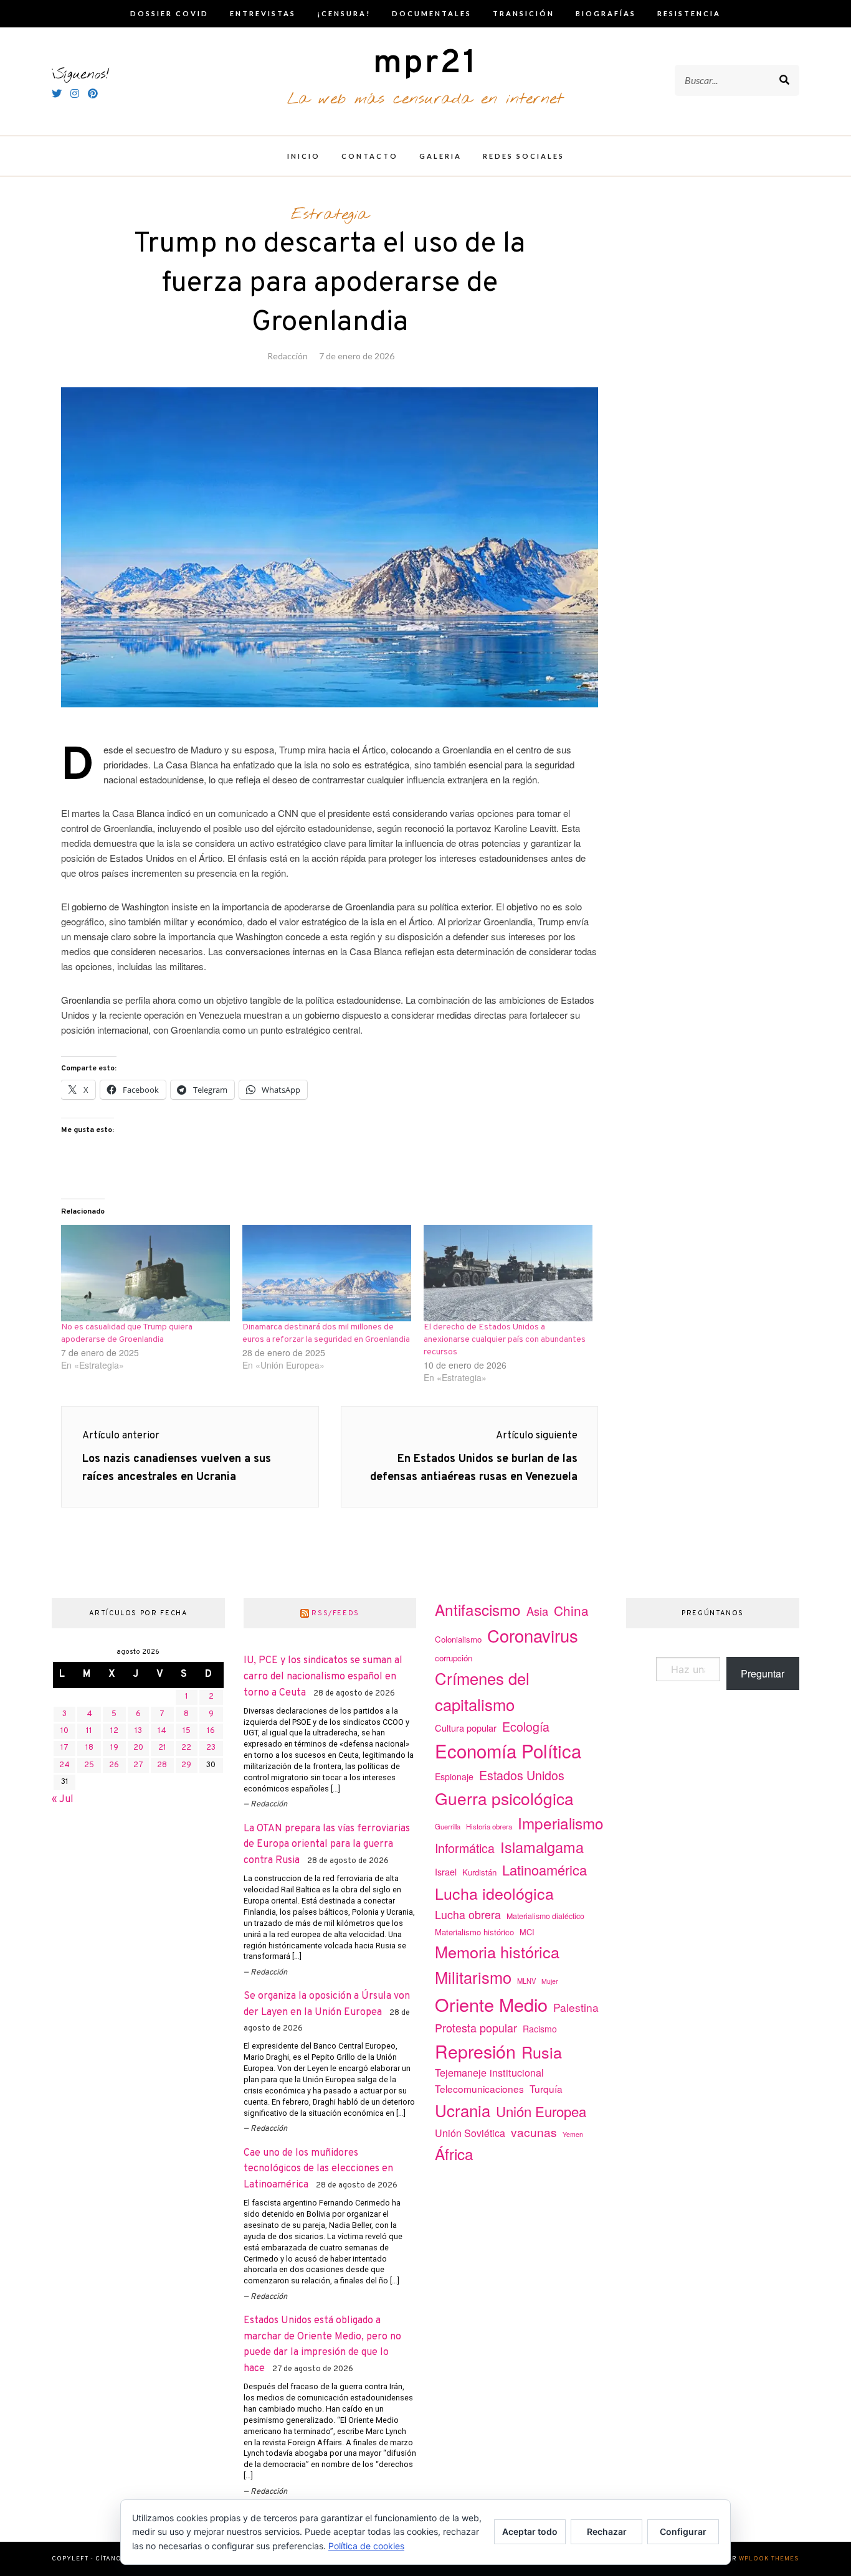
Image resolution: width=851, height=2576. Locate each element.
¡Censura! (344, 13)
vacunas (534, 2132)
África (454, 2154)
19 (114, 1748)
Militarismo (473, 1977)
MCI (527, 1932)
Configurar (683, 2531)
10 (64, 1731)
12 (114, 1731)
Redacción (288, 356)
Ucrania (463, 2110)
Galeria (440, 156)
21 (162, 1748)
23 (211, 1748)
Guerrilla (448, 1826)
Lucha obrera (468, 1914)
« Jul (63, 1800)
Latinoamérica (544, 1870)
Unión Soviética (470, 2133)
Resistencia (689, 13)
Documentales (432, 13)
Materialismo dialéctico (545, 1916)
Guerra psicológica (504, 1798)
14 (162, 1731)
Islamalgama (542, 1847)
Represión (475, 2051)
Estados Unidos (522, 1775)
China (571, 1610)
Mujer (550, 1981)
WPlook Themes (769, 2559)
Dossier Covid (169, 13)
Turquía (546, 2088)
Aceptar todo (530, 2531)
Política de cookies (366, 2546)
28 (162, 1765)
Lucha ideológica (494, 1893)
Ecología (526, 1726)
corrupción (454, 1658)
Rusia (542, 2052)
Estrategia (330, 215)
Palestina (576, 2007)
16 (211, 1731)
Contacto (370, 156)
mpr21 (425, 64)
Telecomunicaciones (479, 2088)
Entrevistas (263, 13)
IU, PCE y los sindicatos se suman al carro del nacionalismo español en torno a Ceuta (323, 1677)
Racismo (540, 2029)
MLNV (526, 1981)
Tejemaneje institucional (489, 2072)
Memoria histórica (497, 1951)
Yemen (573, 2134)
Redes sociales (524, 156)
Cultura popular (466, 1728)
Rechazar (607, 2531)
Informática (465, 1848)
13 (138, 1731)
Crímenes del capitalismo (482, 1691)
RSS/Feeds (335, 1613)
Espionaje (454, 1776)
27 (138, 1765)
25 (89, 1765)
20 (138, 1748)
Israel (446, 1872)
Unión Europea (541, 2111)
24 (64, 1765)
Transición (524, 13)
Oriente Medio (491, 2004)
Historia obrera (489, 1826)
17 (64, 1748)
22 (186, 1748)
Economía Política (508, 1750)
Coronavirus (533, 1635)
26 (114, 1765)
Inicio (304, 156)
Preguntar (763, 1673)
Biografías (606, 13)
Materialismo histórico (474, 1932)
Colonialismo (458, 1639)
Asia (537, 1611)
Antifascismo (478, 1609)
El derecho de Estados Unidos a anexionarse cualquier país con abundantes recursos (505, 1340)
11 (89, 1731)
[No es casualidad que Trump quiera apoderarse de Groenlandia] (145, 1273)
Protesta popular (476, 2027)
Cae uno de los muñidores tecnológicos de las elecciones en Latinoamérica (318, 2169)
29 (186, 1765)
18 (89, 1748)
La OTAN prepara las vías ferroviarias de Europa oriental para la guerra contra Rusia (327, 1845)
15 (187, 1731)
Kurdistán (479, 1872)
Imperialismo (561, 1823)
